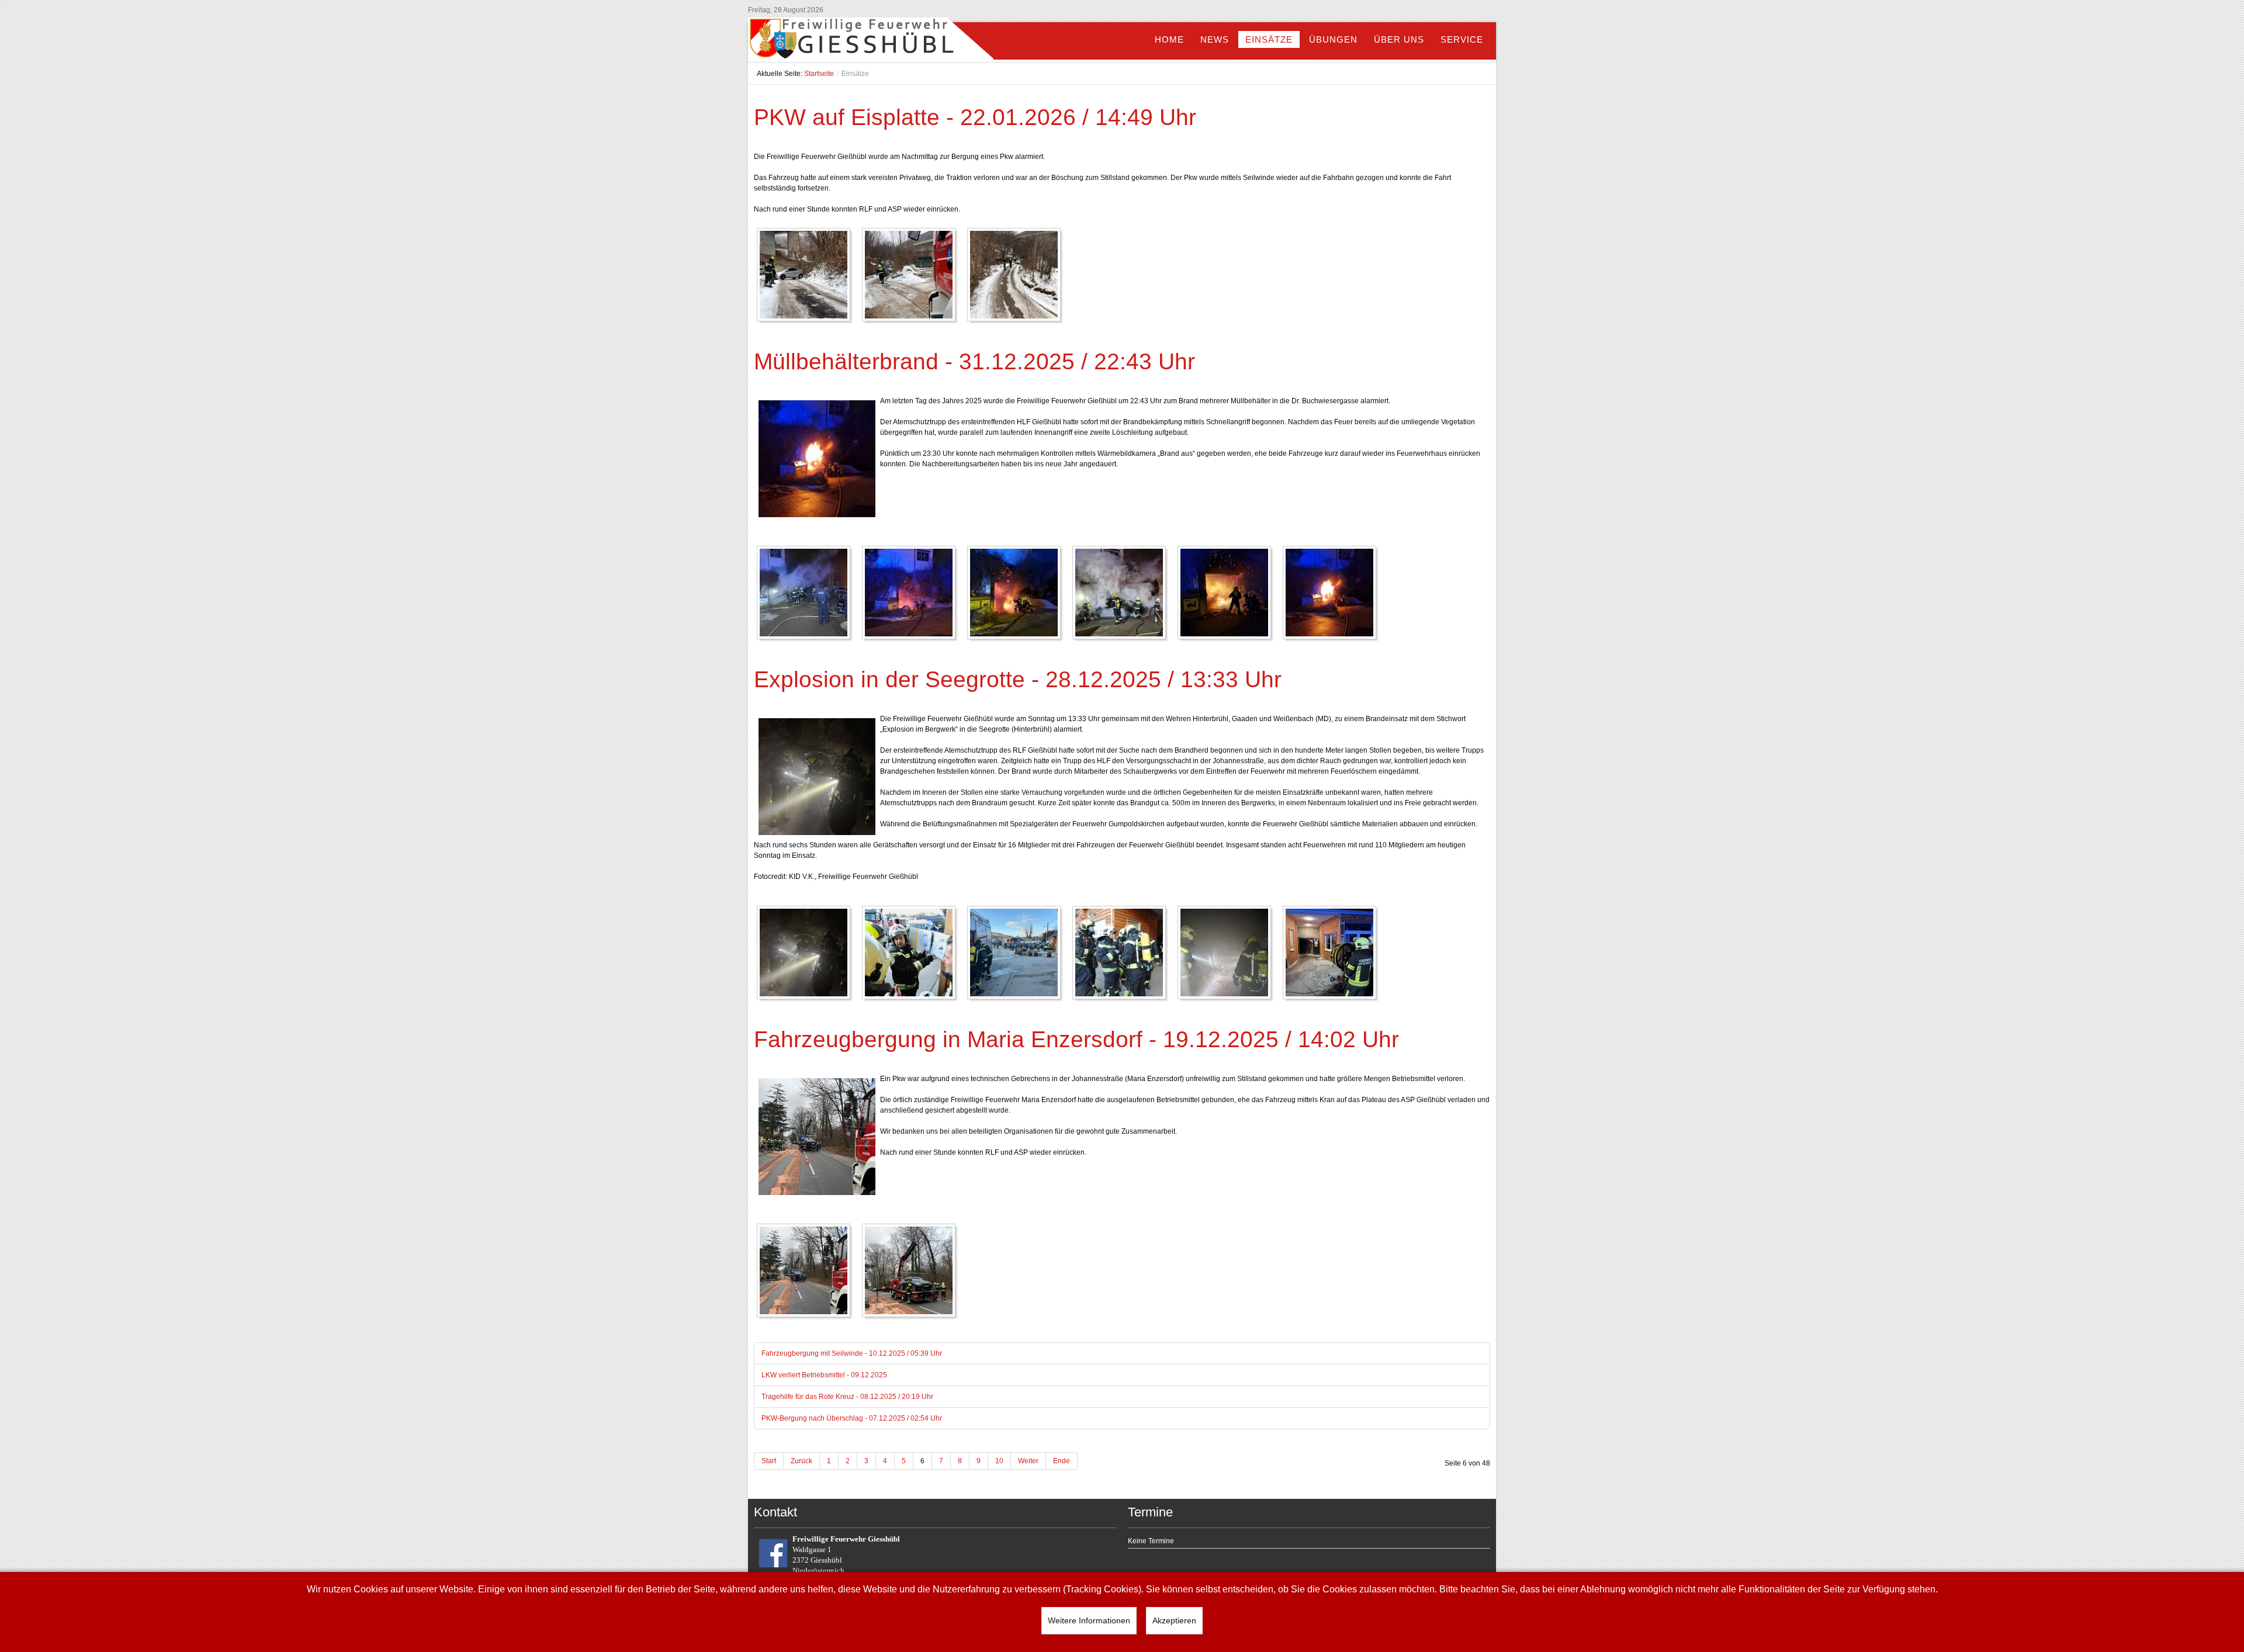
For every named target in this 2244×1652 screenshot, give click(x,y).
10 (999, 1461)
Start (769, 1461)
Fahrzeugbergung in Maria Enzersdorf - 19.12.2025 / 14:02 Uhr (1076, 1039)
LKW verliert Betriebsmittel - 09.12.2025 (824, 1375)
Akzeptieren (1174, 1620)
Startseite (819, 74)
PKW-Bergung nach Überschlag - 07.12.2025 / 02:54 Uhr (852, 1418)
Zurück (801, 1461)
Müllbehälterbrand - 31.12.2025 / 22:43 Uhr (974, 361)
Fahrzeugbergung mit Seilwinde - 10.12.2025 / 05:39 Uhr (852, 1353)
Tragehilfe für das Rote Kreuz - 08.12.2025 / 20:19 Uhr (847, 1397)
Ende (1062, 1461)
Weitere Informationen (1089, 1620)
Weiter (1028, 1461)
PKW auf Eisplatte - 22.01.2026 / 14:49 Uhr (975, 117)
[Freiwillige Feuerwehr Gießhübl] (871, 41)
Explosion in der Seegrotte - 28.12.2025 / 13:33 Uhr (1018, 679)
